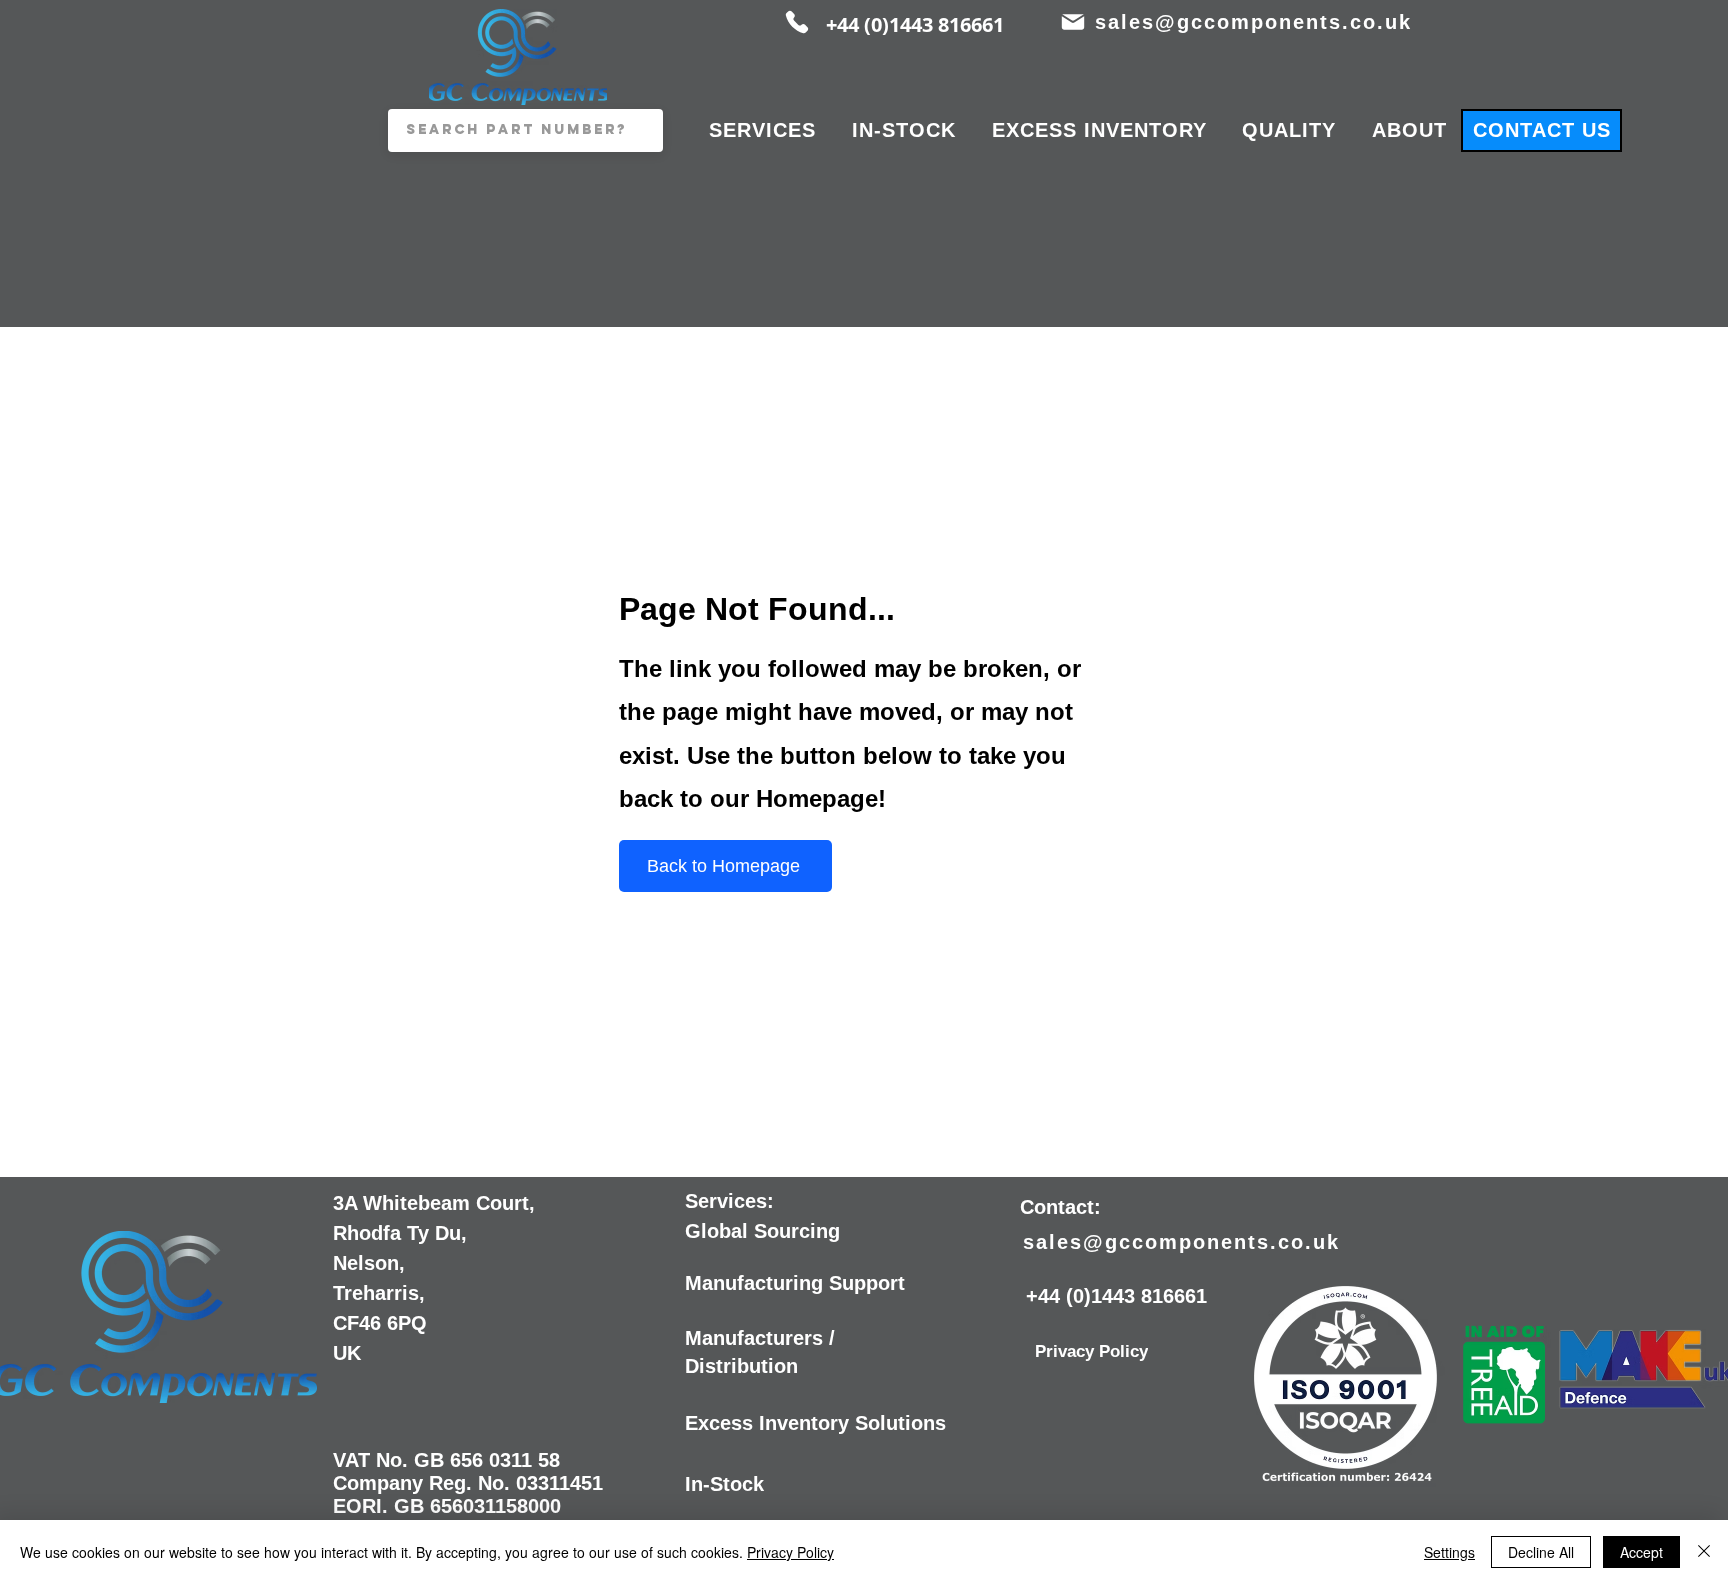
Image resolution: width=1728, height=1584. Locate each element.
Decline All (1541, 1552)
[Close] (1704, 1552)
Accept (1641, 1552)
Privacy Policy (790, 1552)
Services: (729, 1201)
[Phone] (797, 22)
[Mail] (1072, 22)
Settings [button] (1449, 1552)
